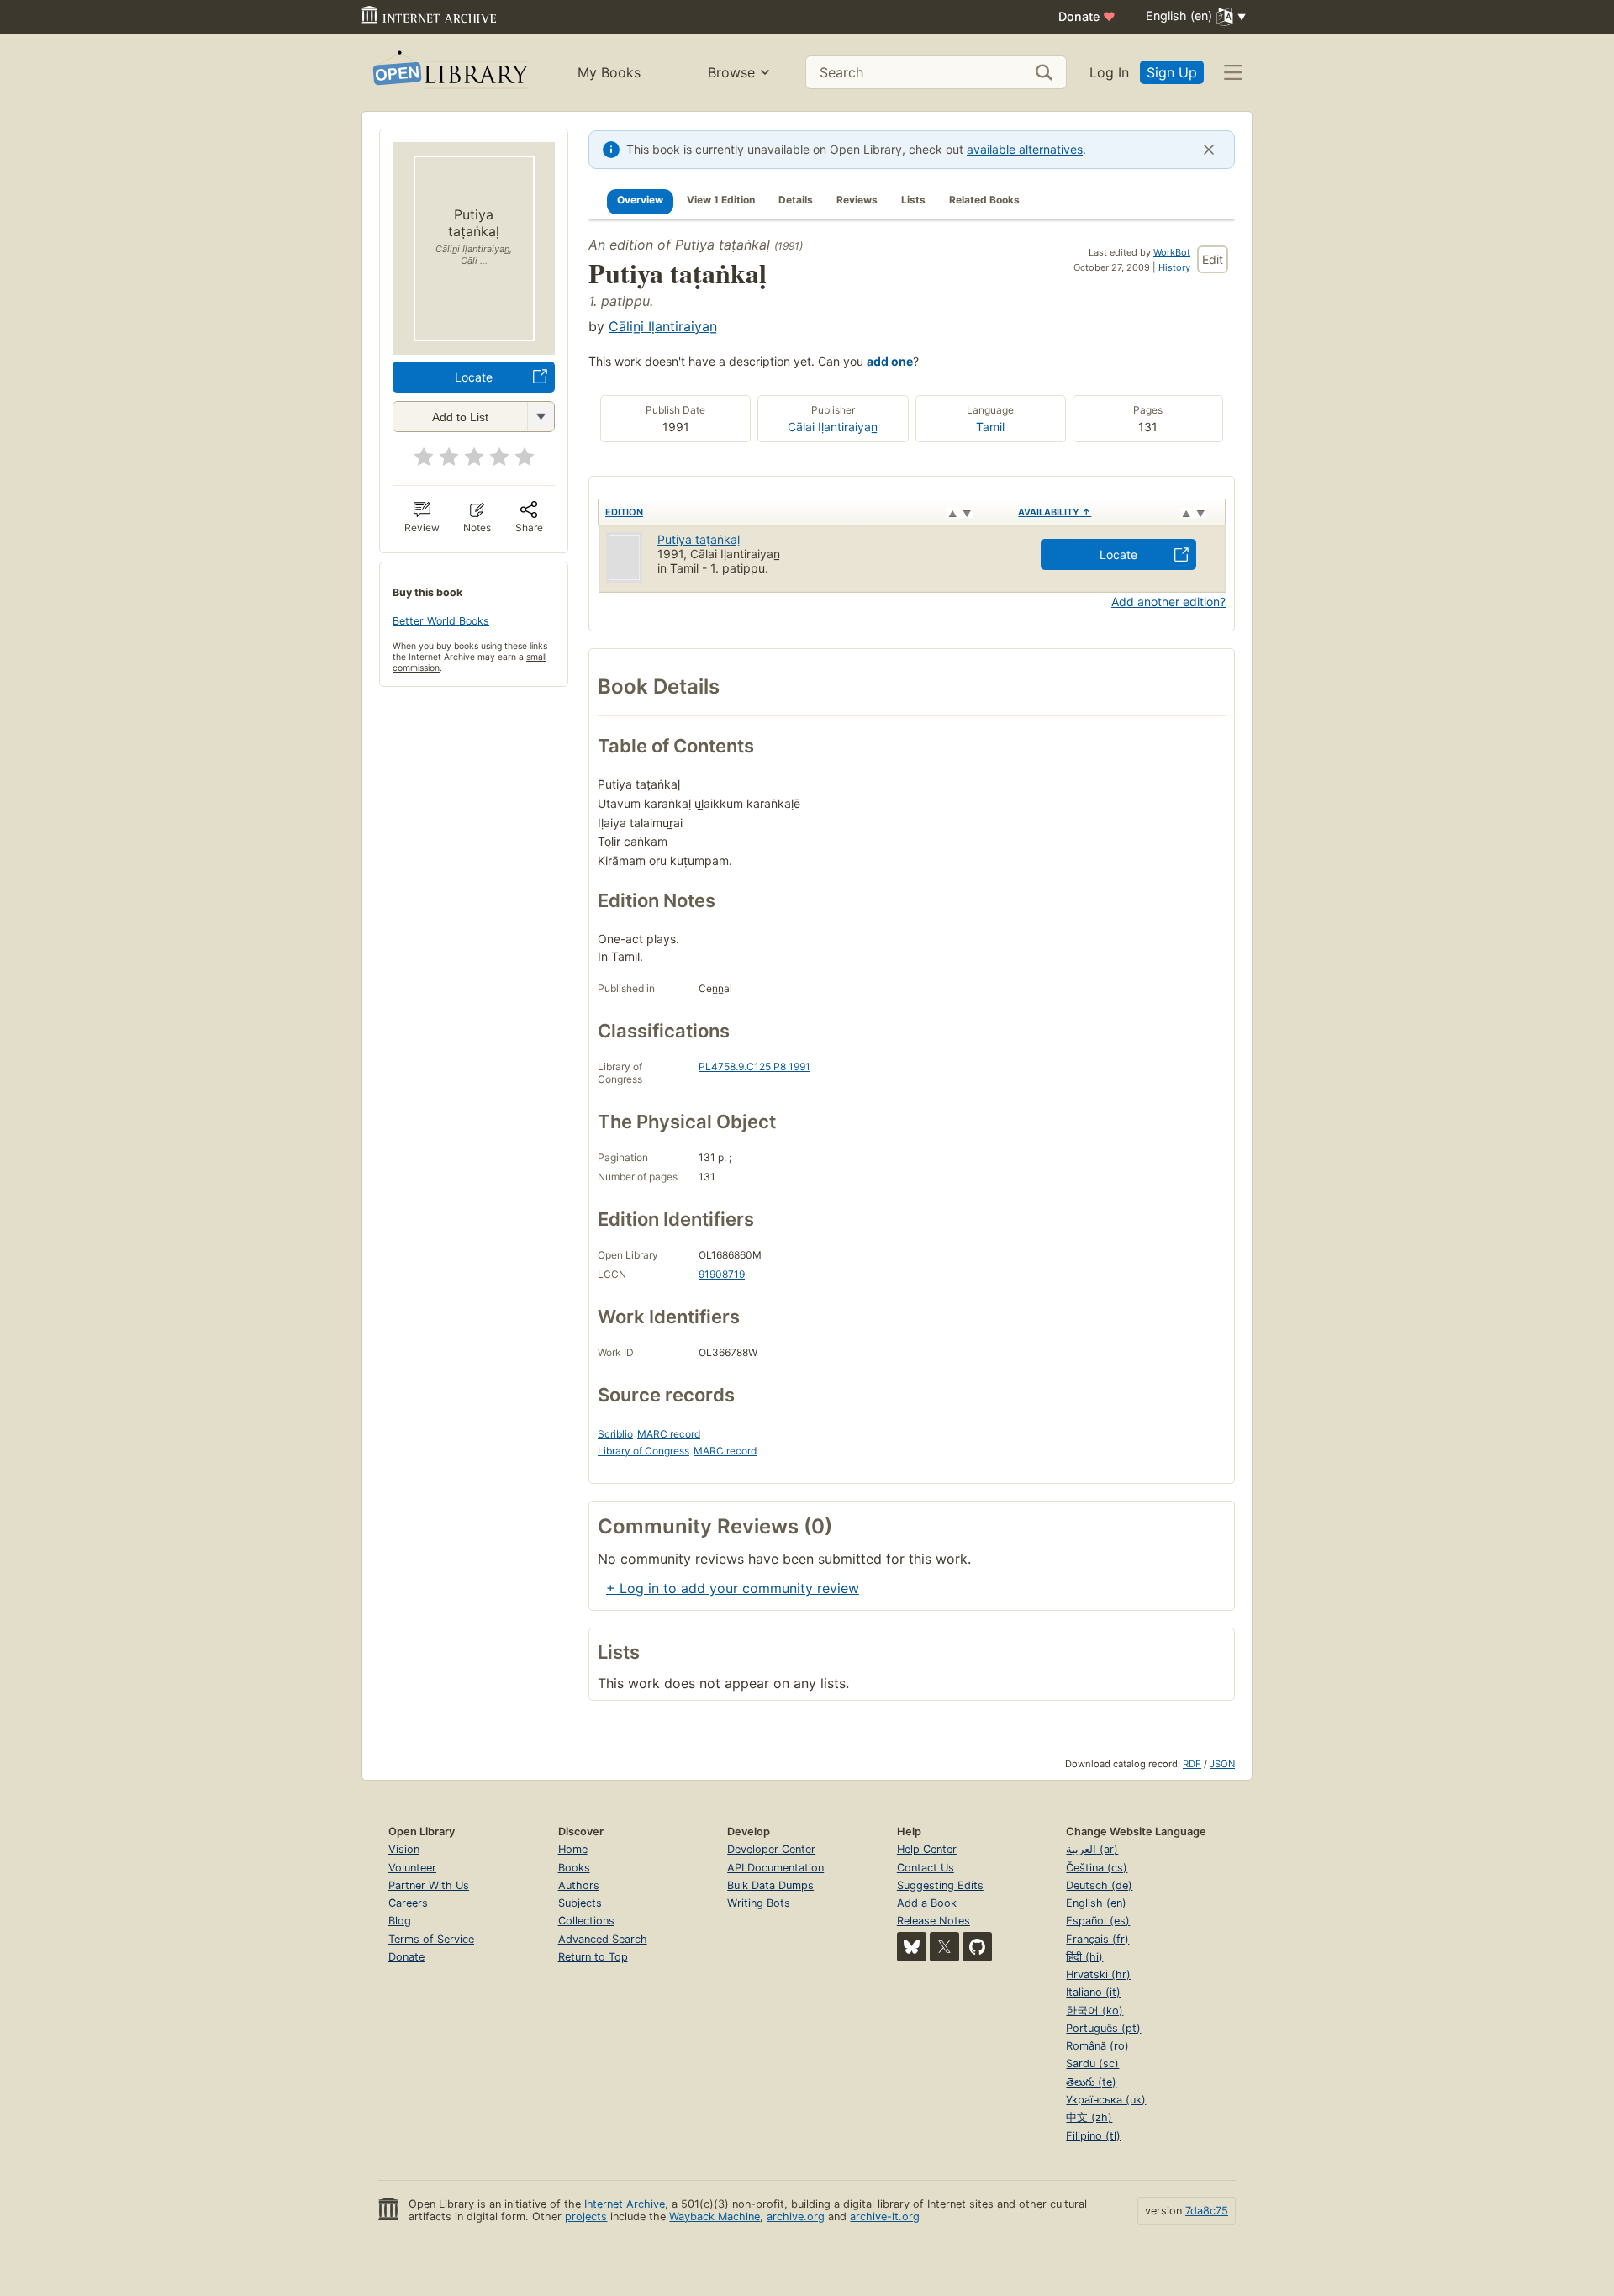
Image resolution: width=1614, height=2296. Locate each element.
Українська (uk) (1106, 2100)
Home (573, 1849)
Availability (1055, 512)
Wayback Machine (715, 2217)
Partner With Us (429, 1885)
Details (796, 200)
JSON (1222, 1764)
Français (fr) (1097, 1939)
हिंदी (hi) (1084, 1957)
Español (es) (1098, 1921)
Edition (624, 512)
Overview (640, 200)
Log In (1109, 72)
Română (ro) (1097, 2046)
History (1174, 267)
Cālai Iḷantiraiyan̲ (833, 427)
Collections (586, 1921)
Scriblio (615, 1434)
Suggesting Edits (940, 1885)
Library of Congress (643, 1451)
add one (890, 361)
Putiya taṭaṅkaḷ (723, 245)
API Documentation (775, 1868)
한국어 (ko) (1094, 2011)
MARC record (669, 1434)
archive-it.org (885, 2217)
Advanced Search (603, 1939)
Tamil (990, 427)
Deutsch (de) (1099, 1885)
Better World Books (441, 621)
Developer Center (771, 1849)
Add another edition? (1168, 602)
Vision (404, 1849)
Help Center (927, 1849)
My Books (609, 72)
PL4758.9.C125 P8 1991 (754, 1066)
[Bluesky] (912, 1947)
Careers (408, 1903)
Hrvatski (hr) (1098, 1974)
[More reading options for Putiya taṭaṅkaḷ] (541, 417)
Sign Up (1172, 72)
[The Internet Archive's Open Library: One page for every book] (449, 73)
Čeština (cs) (1097, 1868)
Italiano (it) (1093, 1992)
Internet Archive (625, 2204)
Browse (731, 72)
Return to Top (593, 1957)
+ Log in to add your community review (733, 1588)
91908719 (722, 1274)
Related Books (984, 200)
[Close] (1209, 150)
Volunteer (412, 1868)
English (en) (1096, 1903)
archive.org (796, 2217)
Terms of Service (431, 1939)
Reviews (857, 200)
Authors (579, 1885)
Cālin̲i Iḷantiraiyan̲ (663, 326)
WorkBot (1172, 252)
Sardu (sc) (1092, 2064)
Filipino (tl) (1093, 2136)
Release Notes (934, 1921)
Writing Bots (759, 1903)
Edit (1213, 259)
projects (586, 2217)
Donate (1087, 16)
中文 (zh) (1089, 2117)
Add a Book (927, 1903)
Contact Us (926, 1868)
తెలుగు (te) (1091, 2082)
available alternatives (1025, 149)
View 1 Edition (721, 200)
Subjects (580, 1903)
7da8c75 (1207, 2211)
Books (574, 1868)
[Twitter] (944, 1947)
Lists (913, 200)
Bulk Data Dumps (770, 1885)
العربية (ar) (1092, 1849)
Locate (474, 377)
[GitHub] (977, 1947)
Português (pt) (1103, 2028)
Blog (400, 1921)
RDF (1192, 1764)
